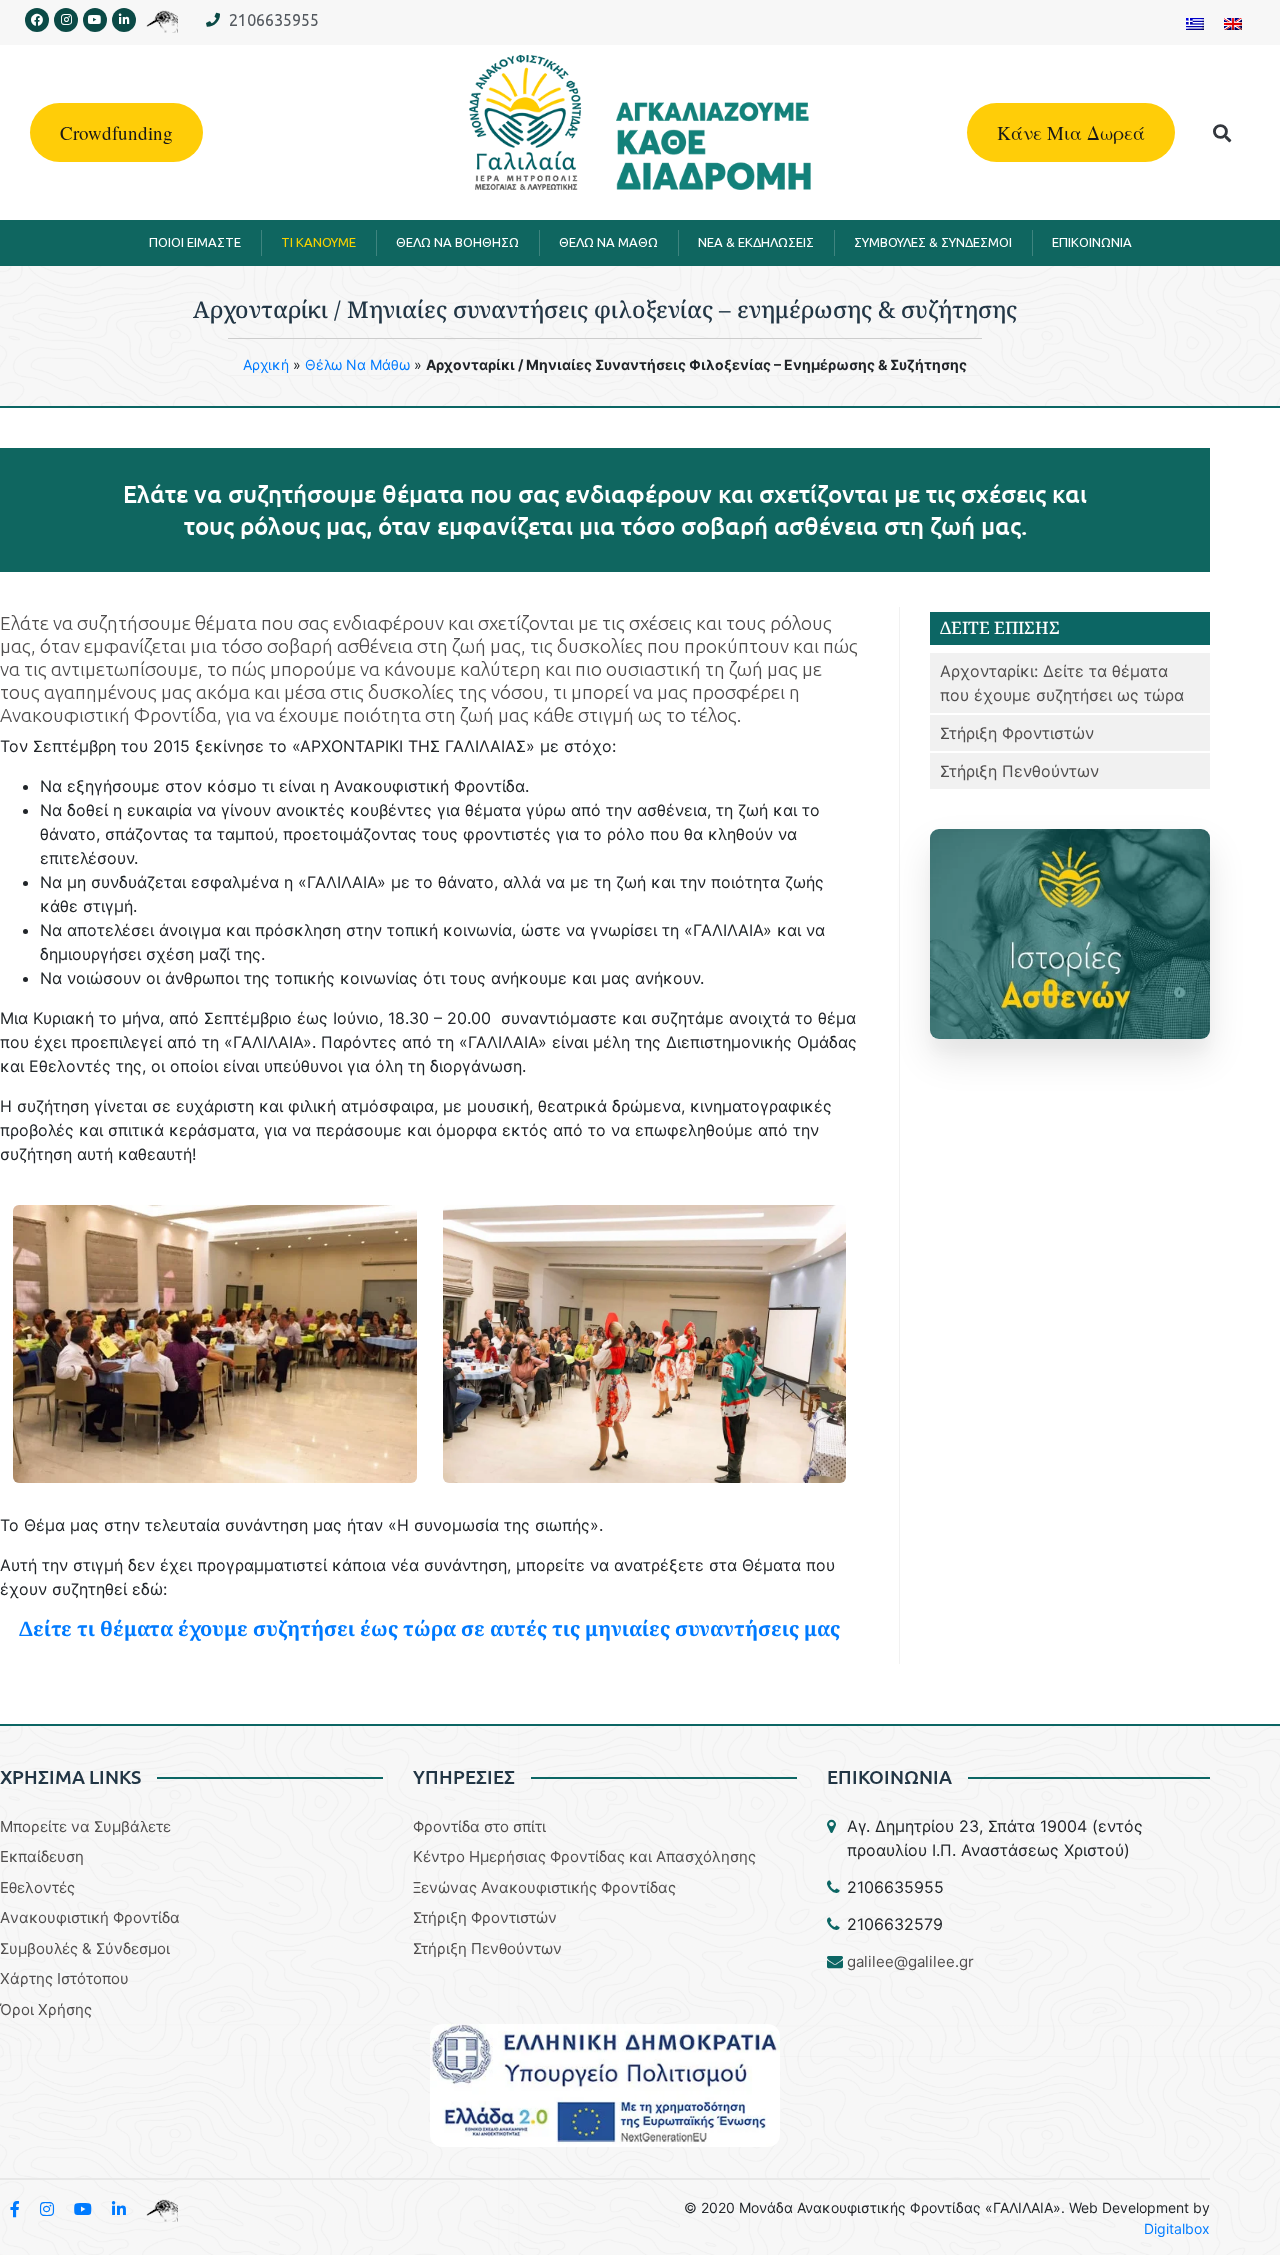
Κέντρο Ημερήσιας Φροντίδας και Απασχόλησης (584, 1856)
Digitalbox (1177, 2228)
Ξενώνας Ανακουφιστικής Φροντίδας (544, 1887)
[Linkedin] (124, 20)
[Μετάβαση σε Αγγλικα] (1233, 22)
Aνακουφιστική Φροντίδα (90, 1917)
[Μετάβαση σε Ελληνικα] (1195, 22)
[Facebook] (37, 20)
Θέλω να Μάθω (357, 364)
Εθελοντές (37, 1887)
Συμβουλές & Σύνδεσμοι (85, 1948)
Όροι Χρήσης (46, 2009)
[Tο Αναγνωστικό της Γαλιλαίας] (162, 2209)
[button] (1222, 132)
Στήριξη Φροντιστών (1017, 733)
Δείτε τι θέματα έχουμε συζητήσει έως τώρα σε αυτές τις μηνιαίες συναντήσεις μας (429, 1628)
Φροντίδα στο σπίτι (479, 1826)
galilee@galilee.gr (910, 1961)
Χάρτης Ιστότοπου (64, 1978)
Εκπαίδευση (42, 1856)
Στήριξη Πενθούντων (1019, 771)
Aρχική (266, 364)
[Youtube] (95, 20)
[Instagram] (66, 20)
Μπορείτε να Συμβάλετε (85, 1826)
